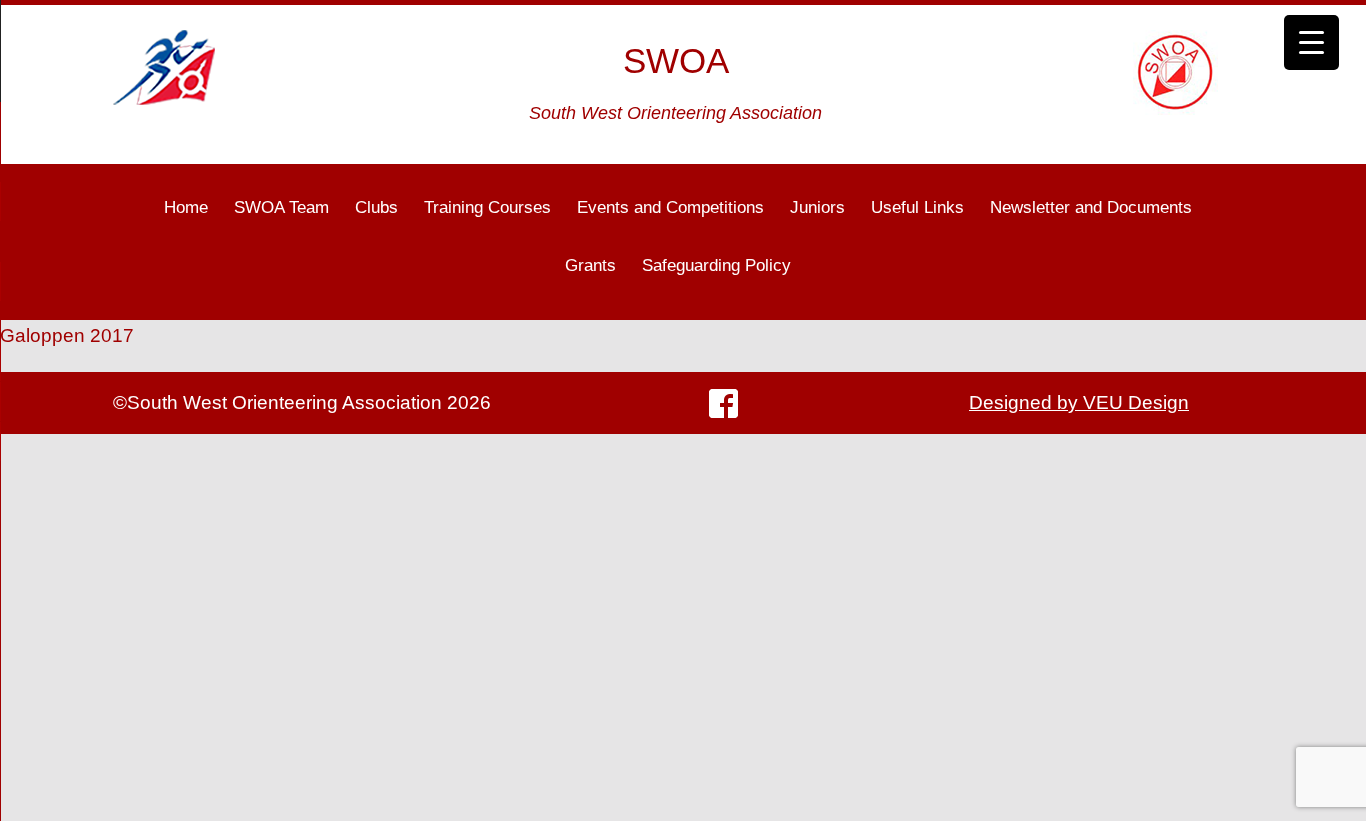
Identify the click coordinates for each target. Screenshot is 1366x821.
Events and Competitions (670, 207)
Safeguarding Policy (716, 265)
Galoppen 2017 (67, 335)
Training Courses (487, 207)
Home (186, 207)
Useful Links (917, 207)
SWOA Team (281, 207)
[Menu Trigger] (1311, 42)
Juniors (817, 207)
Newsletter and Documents (1091, 207)
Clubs (376, 207)
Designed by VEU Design (1079, 402)
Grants (590, 265)
